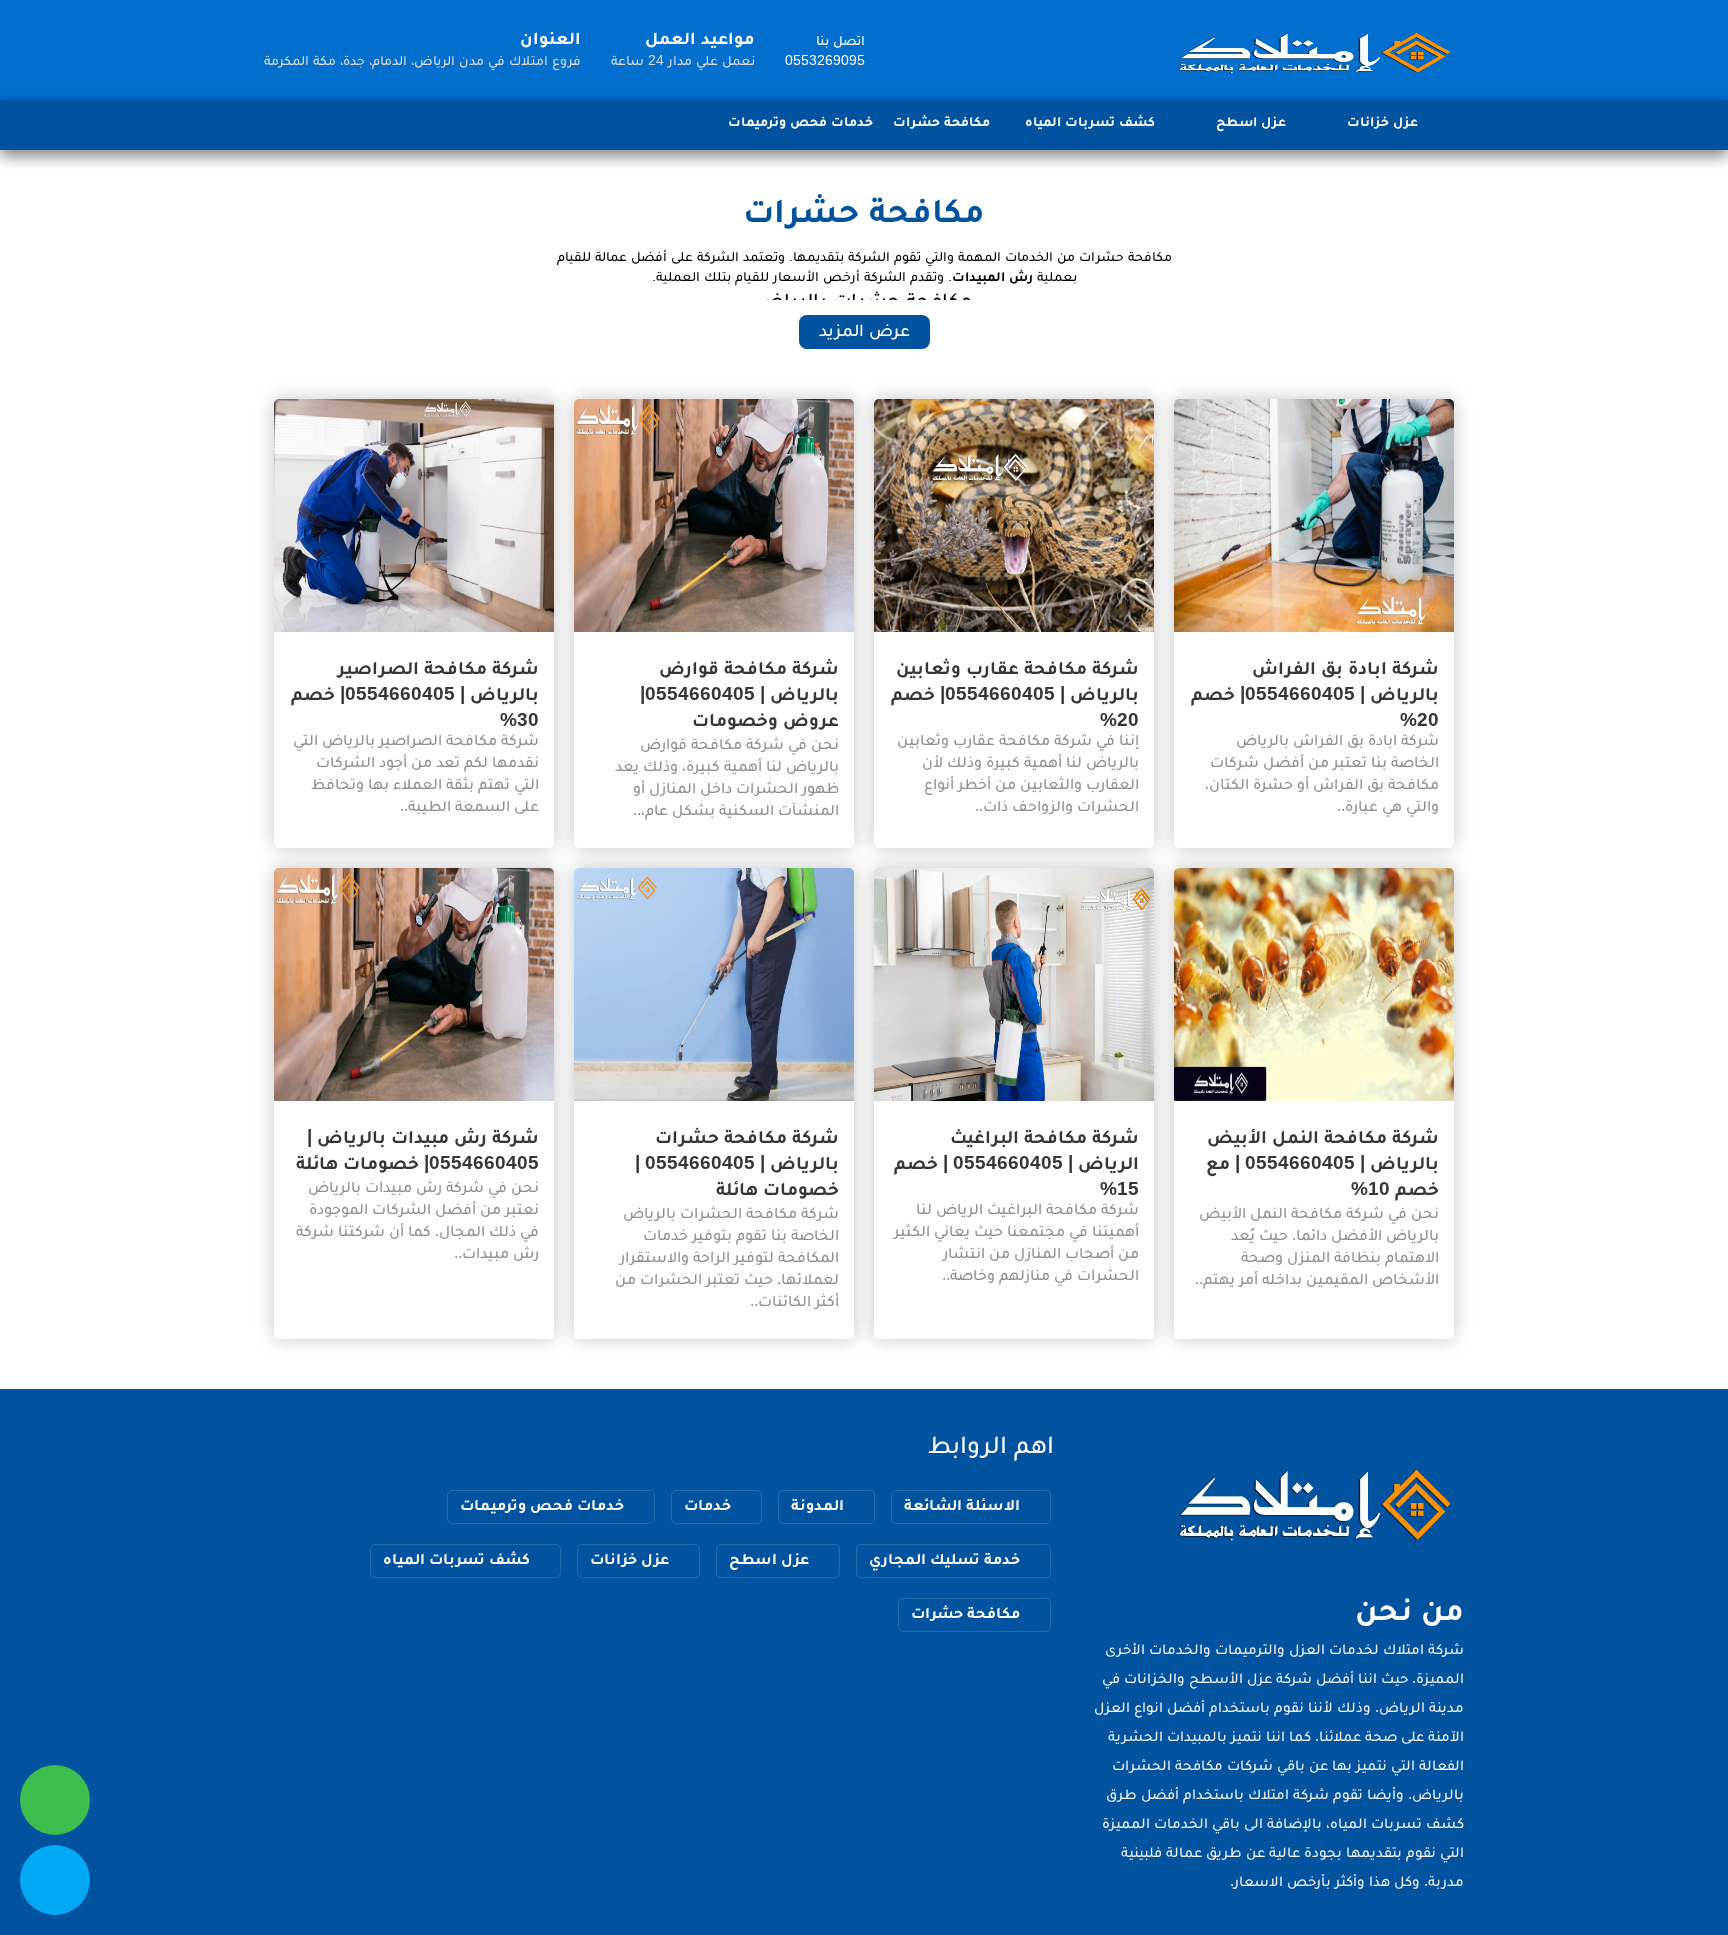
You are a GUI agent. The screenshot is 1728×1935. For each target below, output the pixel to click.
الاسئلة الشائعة (962, 1504)
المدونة (817, 1504)
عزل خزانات (1382, 121)
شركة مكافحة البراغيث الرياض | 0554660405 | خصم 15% (1016, 1162)
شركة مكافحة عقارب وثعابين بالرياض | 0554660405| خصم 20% (1015, 693)
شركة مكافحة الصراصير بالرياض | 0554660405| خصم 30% (415, 693)
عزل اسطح (1251, 121)
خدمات (707, 1504)
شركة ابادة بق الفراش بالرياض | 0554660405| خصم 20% (1315, 693)
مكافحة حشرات (941, 121)
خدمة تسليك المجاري (944, 1558)
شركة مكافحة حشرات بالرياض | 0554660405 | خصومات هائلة (737, 1162)
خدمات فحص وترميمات (800, 121)
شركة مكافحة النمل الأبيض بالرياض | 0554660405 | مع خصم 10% (1322, 1162)
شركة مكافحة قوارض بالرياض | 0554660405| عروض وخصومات (739, 693)
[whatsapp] (55, 1800)
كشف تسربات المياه (1090, 121)
